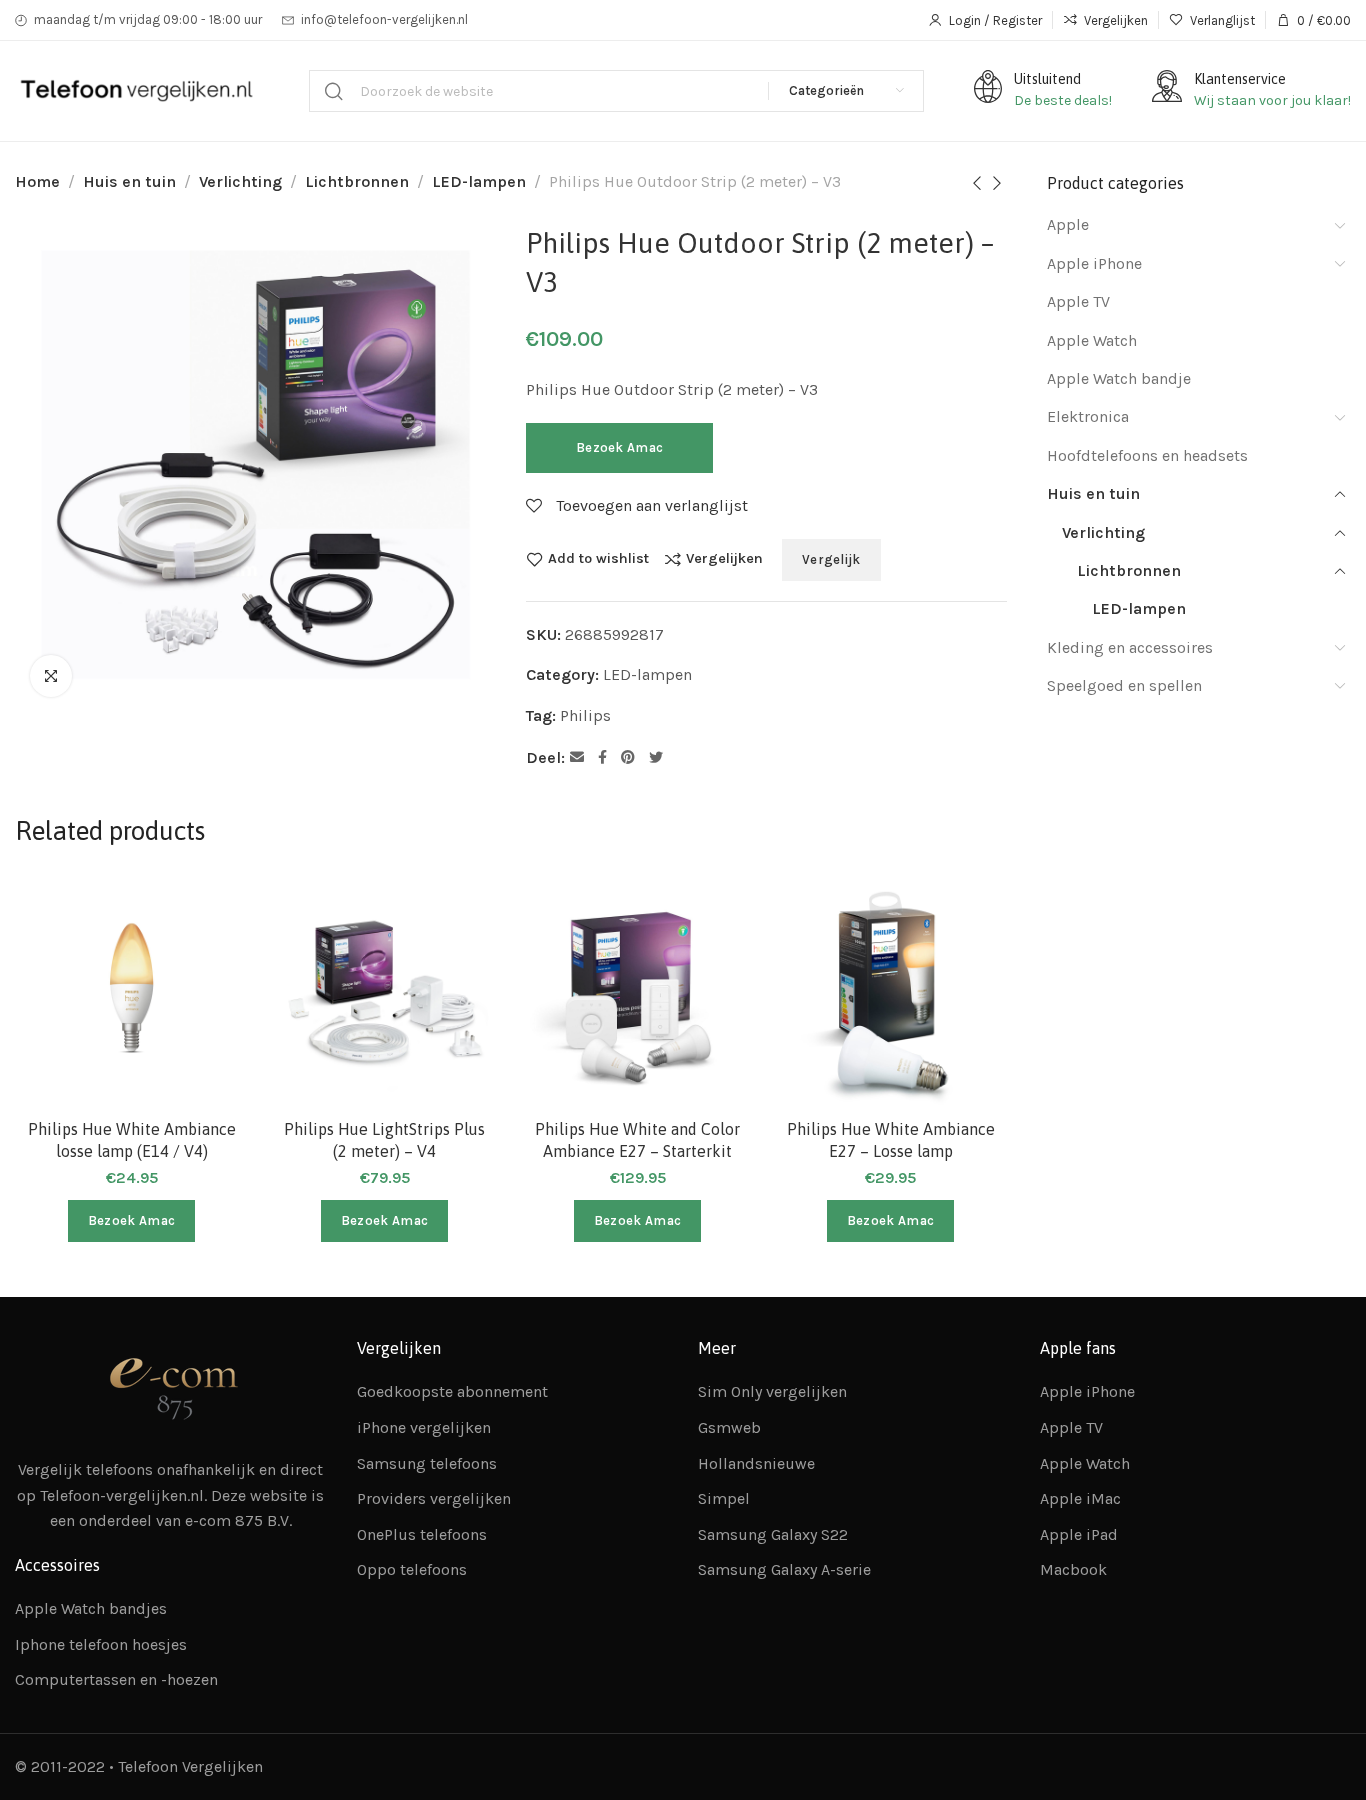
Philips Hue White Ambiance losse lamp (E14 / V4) (132, 1140)
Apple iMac (1080, 1498)
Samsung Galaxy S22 (773, 1534)
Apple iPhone (1094, 263)
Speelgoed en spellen (1124, 685)
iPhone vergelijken (424, 1427)
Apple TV (1078, 301)
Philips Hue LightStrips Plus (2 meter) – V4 (384, 1140)
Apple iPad (1079, 1534)
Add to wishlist (598, 559)
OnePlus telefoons (422, 1534)
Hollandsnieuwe (756, 1463)
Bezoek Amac (619, 447)
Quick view (211, 1008)
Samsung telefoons (427, 1463)
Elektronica (1088, 416)
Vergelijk (831, 559)
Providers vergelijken (434, 1498)
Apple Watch (1092, 340)
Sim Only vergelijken (772, 1391)
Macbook (1073, 1569)
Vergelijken (724, 559)
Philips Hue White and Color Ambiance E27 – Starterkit (637, 1140)
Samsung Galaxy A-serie (784, 1569)
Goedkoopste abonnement (452, 1391)
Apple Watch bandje (1119, 378)
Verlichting (240, 181)
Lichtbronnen (357, 181)
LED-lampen (479, 181)
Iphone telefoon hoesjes (101, 1644)
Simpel (724, 1498)
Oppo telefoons (412, 1569)
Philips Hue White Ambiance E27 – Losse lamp (891, 1140)
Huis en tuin (129, 181)
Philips (585, 715)
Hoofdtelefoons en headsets (1147, 455)
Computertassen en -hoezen (116, 1679)
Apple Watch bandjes (91, 1608)
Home (37, 181)
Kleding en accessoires (1130, 647)
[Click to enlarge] (51, 676)
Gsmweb (729, 1427)
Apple (1068, 224)
